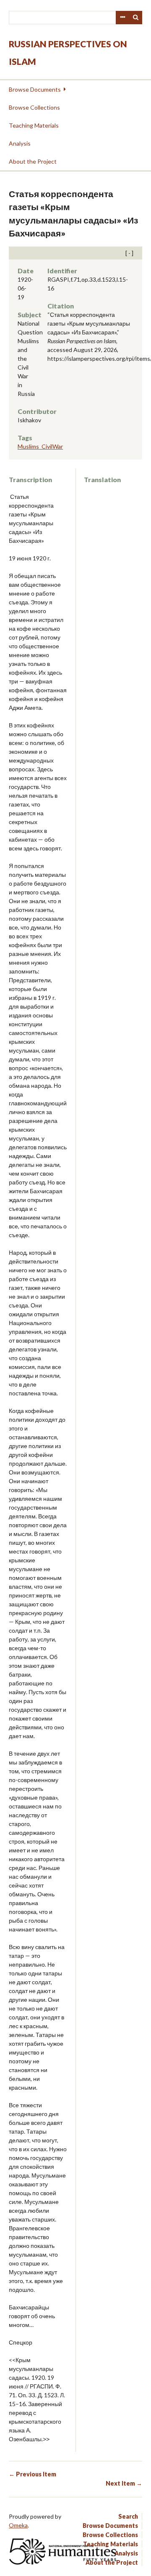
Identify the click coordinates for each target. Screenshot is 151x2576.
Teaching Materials (34, 125)
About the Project (33, 161)
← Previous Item (33, 2474)
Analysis (20, 143)
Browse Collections (34, 107)
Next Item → (124, 2483)
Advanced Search (122, 18)
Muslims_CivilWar (40, 446)
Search (136, 18)
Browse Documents (35, 89)
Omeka (18, 2525)
